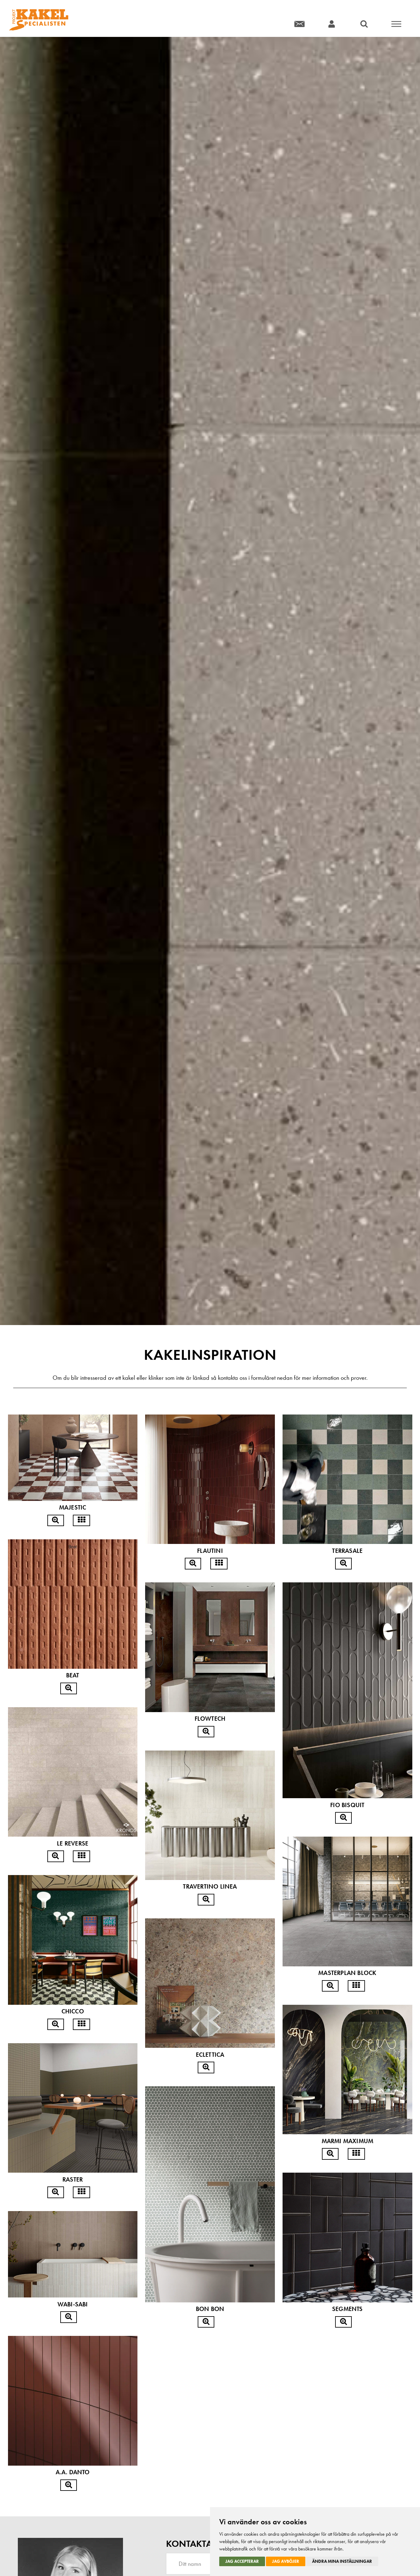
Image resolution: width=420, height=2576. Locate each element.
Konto (332, 24)
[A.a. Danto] (69, 2485)
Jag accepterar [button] (242, 2561)
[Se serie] (81, 1521)
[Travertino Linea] (206, 1900)
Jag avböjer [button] (286, 2561)
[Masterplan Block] (330, 1986)
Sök (364, 24)
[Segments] (343, 2322)
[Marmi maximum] (330, 2154)
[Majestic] (56, 1521)
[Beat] (69, 1688)
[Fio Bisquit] (343, 1818)
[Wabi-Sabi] (69, 2317)
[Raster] (56, 2192)
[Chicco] (56, 2024)
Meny (396, 24)
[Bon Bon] (206, 2322)
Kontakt (299, 24)
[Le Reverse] (56, 1856)
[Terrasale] (343, 1564)
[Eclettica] (206, 2068)
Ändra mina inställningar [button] (342, 2561)
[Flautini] (193, 1564)
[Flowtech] (206, 1732)
